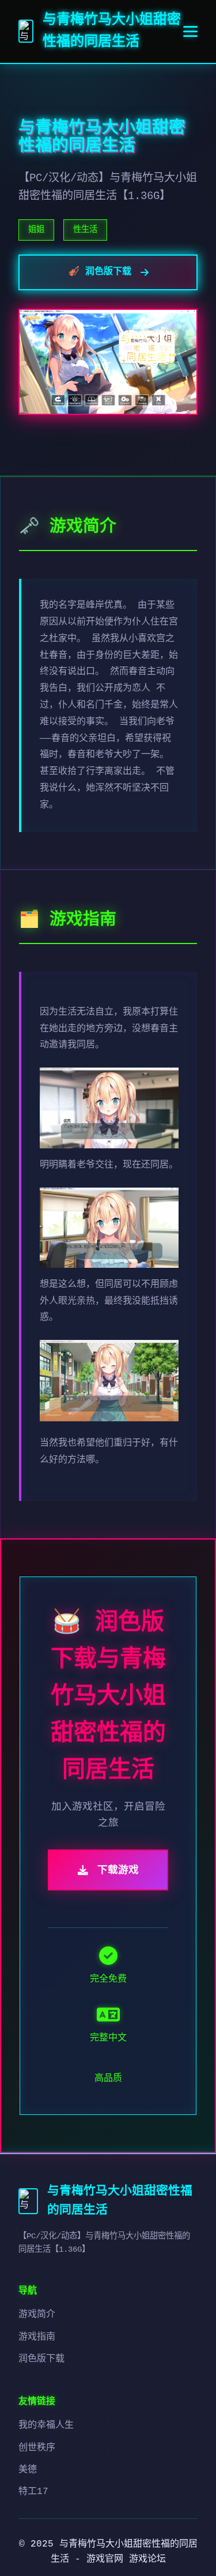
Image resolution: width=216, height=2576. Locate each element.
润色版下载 (41, 2359)
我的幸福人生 (46, 2425)
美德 (28, 2470)
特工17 (33, 2492)
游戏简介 (37, 2315)
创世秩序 (37, 2448)
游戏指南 (37, 2337)
